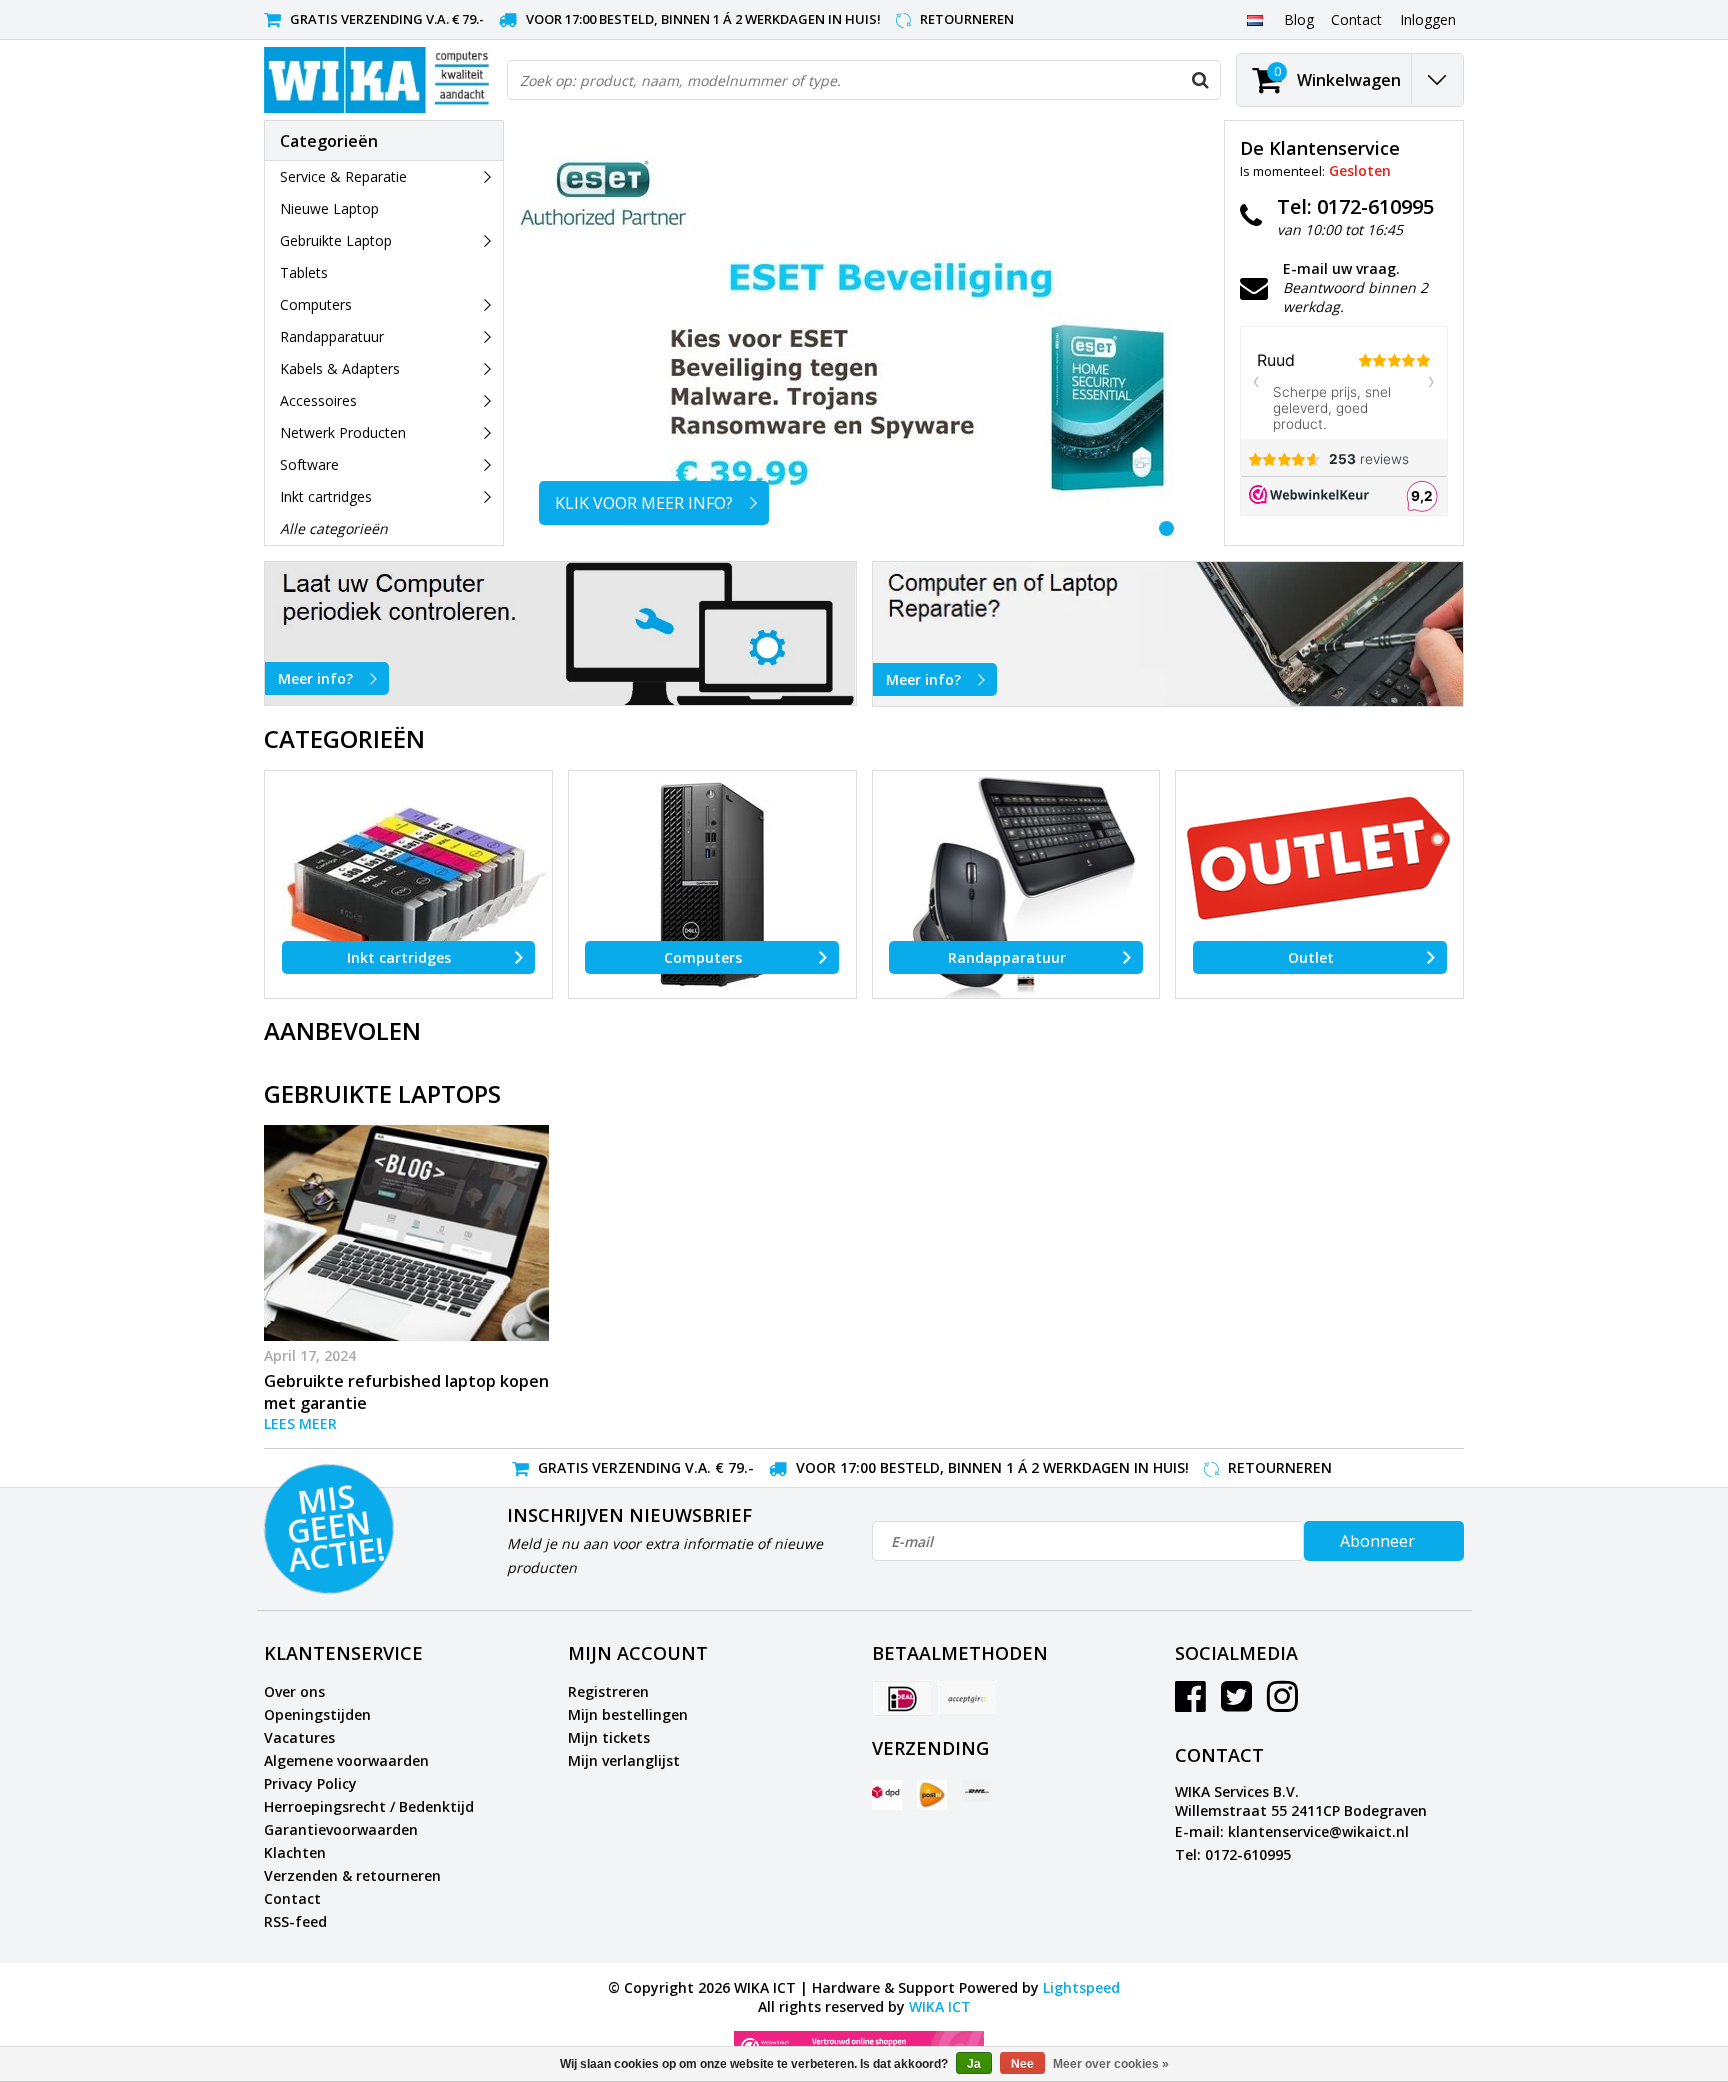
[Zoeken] (1200, 80)
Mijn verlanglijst (624, 1760)
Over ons (294, 1691)
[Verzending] (887, 1795)
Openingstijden (317, 1714)
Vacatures (299, 1737)
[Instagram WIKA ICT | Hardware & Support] (1282, 1703)
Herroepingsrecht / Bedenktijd (369, 1806)
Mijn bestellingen (628, 1714)
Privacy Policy (310, 1783)
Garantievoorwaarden (341, 1829)
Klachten (295, 1852)
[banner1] (560, 633)
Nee (1022, 2064)
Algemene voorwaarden (346, 1760)
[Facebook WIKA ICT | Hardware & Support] (1190, 1703)
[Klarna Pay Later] (967, 1698)
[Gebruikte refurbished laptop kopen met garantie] (406, 1233)
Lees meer (300, 1423)
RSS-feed (295, 1921)
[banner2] (1168, 634)
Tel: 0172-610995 (1233, 1854)
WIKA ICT (940, 2006)
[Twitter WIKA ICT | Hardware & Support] (1236, 1703)
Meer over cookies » (1111, 2064)
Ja (974, 2064)
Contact (292, 1898)
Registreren (608, 1691)
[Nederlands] (1254, 19)
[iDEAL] (902, 1698)
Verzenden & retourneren (352, 1875)
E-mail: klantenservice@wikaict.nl (1292, 1831)
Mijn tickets (609, 1737)
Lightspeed (1081, 1987)
